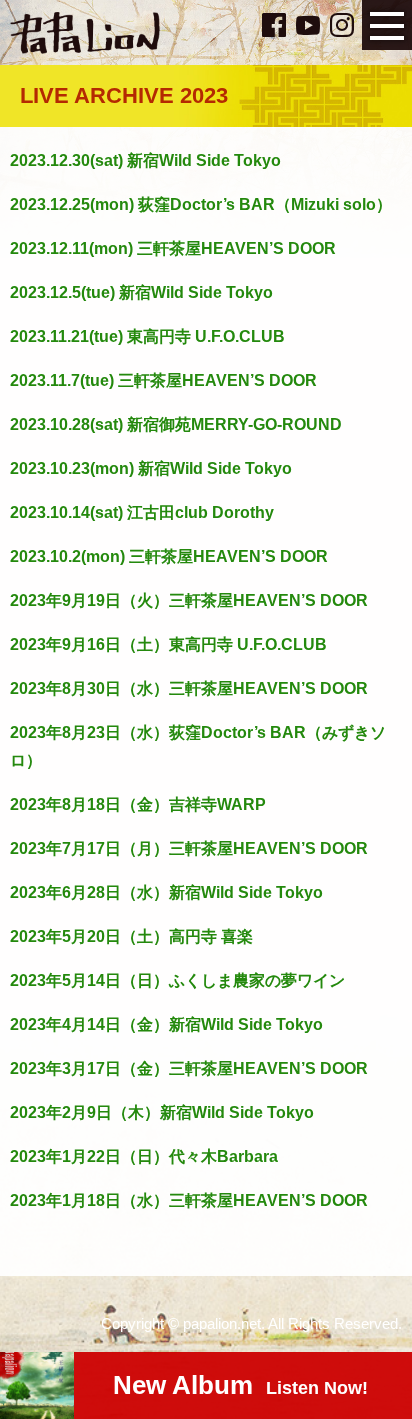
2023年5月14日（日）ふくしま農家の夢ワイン (177, 980)
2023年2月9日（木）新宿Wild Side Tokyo (162, 1112)
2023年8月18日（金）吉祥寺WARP (138, 804)
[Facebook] (274, 25)
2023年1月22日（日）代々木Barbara (144, 1156)
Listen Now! (240, 1385)
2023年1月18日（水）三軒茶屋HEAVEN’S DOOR (189, 1200)
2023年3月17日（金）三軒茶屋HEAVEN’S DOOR (189, 1068)
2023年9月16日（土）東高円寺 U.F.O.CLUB (168, 644)
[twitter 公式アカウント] (243, 23)
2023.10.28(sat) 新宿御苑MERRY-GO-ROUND (176, 424)
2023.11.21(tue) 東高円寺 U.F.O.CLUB (147, 336)
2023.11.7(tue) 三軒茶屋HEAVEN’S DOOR (163, 380)
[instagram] (342, 25)
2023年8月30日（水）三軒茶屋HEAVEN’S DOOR (189, 688)
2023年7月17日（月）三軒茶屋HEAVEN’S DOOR (189, 848)
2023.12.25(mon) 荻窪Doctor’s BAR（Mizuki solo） (201, 204)
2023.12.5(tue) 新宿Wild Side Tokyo (141, 292)
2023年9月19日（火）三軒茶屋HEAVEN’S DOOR (189, 600)
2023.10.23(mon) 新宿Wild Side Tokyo (151, 468)
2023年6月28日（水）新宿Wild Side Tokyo (166, 892)
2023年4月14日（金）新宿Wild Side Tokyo (166, 1024)
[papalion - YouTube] (308, 25)
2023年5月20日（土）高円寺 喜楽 (131, 936)
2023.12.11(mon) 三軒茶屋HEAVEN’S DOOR (173, 248)
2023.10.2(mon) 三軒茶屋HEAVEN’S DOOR (169, 556)
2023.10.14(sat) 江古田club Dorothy (142, 512)
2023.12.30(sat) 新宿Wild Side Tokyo (145, 160)
